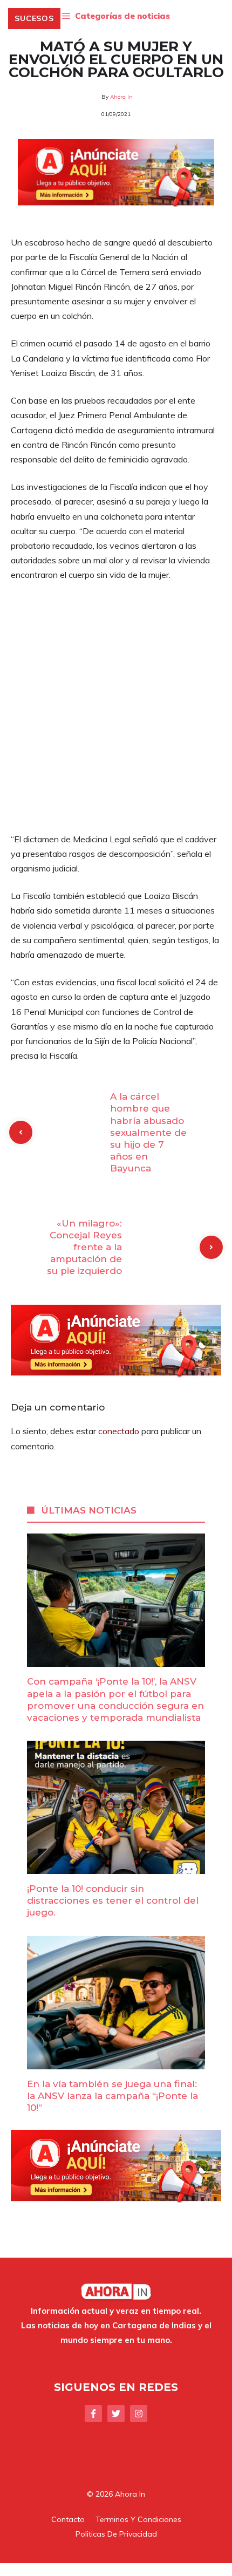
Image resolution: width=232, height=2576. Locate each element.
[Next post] (211, 1247)
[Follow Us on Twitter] (116, 2414)
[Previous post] (21, 1132)
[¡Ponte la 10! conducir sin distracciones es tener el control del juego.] (116, 1866)
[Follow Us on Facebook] (93, 2414)
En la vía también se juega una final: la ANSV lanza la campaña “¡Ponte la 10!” (112, 2096)
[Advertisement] (116, 712)
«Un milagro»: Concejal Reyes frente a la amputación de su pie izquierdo (84, 1247)
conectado (119, 1431)
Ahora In (121, 97)
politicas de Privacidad (116, 2534)
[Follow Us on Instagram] (139, 2414)
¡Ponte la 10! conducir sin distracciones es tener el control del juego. (113, 1900)
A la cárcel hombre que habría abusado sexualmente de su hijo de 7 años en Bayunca (148, 1132)
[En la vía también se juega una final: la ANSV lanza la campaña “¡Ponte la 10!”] (116, 2062)
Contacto (68, 2519)
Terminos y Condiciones (138, 2519)
